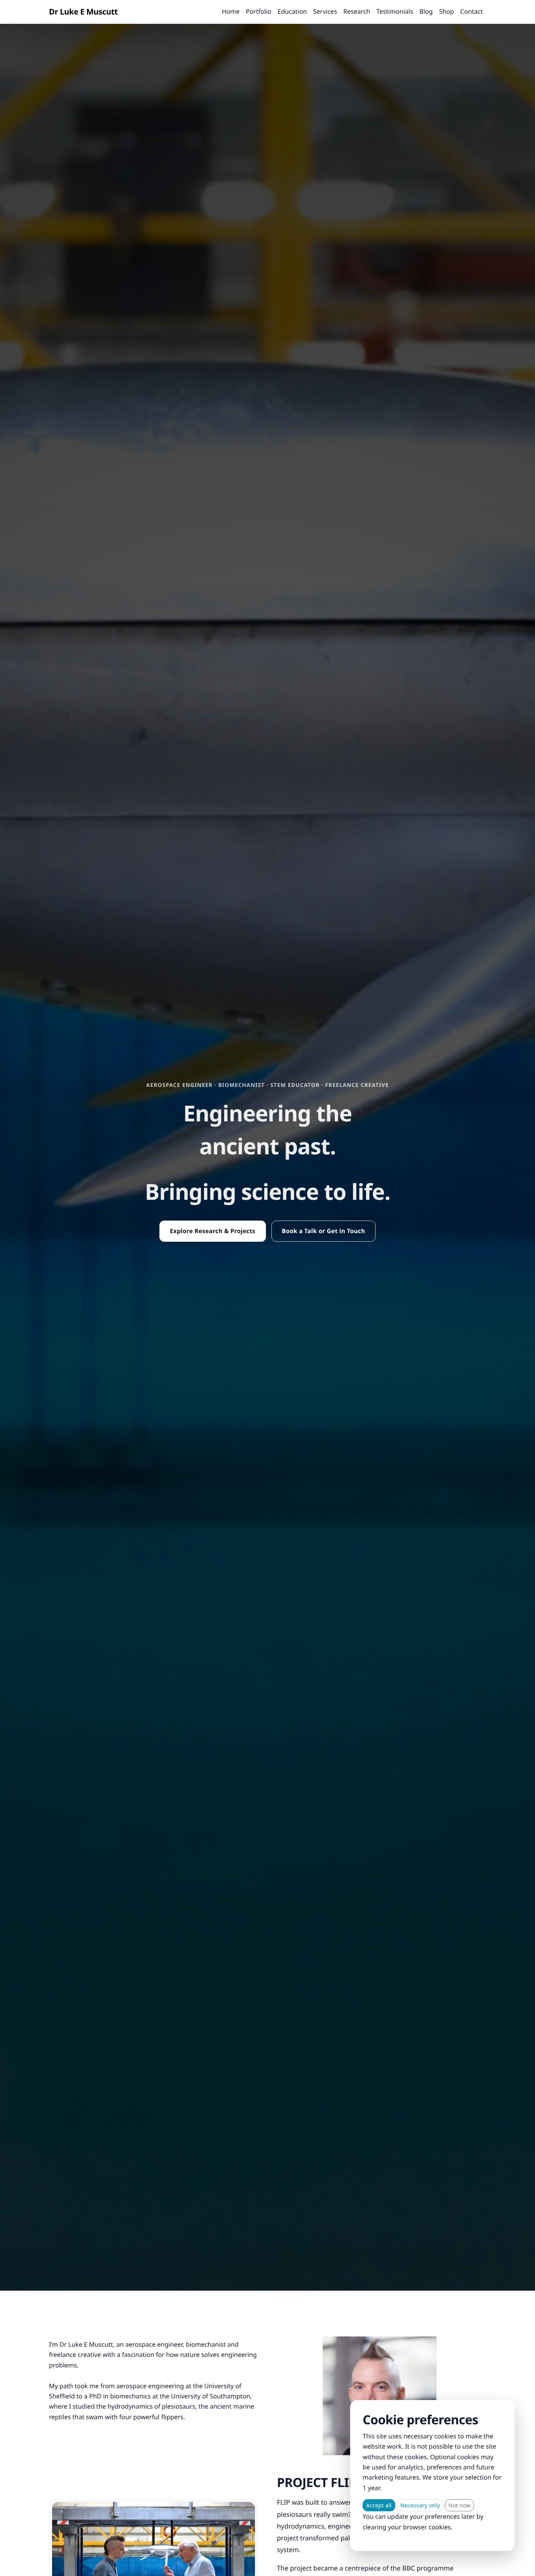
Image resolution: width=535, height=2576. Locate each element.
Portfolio (259, 11)
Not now (459, 2505)
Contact (472, 11)
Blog (426, 11)
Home (231, 11)
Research (357, 11)
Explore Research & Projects (213, 1231)
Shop (446, 11)
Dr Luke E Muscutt (83, 12)
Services (325, 11)
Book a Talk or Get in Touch (324, 1231)
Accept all (379, 2505)
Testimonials (395, 11)
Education (292, 11)
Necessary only (420, 2505)
